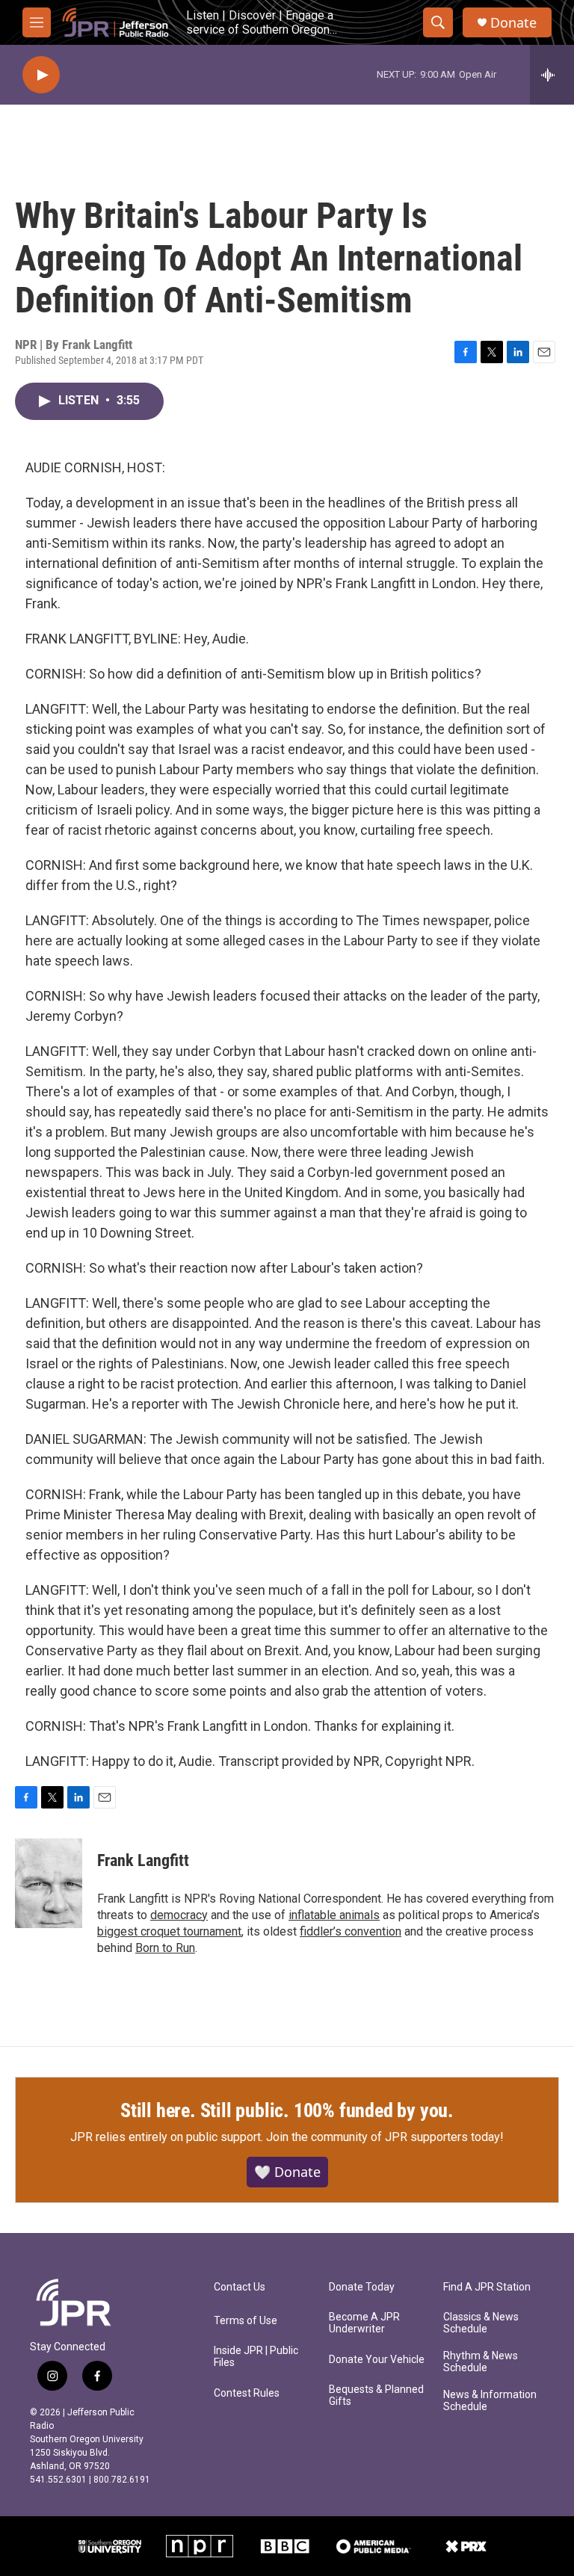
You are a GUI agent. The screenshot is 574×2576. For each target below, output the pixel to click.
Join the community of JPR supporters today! (385, 2137)
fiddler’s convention (351, 1931)
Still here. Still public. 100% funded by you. (287, 2110)
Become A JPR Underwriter (364, 2323)
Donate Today (362, 2287)
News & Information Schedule (490, 2401)
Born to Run (165, 1948)
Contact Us (240, 2287)
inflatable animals (334, 1915)
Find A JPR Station (487, 2287)
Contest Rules (247, 2393)
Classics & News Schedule (481, 2323)
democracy (179, 1915)
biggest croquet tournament (169, 1931)
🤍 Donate (287, 2172)
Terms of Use (246, 2321)
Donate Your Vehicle (377, 2360)
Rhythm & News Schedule (481, 2362)
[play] (41, 75)
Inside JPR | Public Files (256, 2357)
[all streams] (552, 75)
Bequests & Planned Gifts (376, 2396)
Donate (513, 23)
